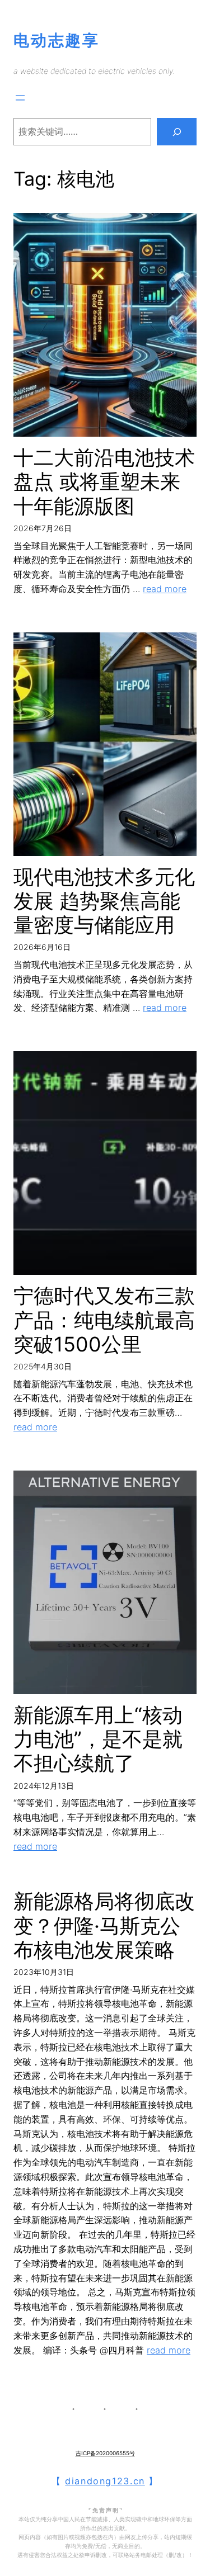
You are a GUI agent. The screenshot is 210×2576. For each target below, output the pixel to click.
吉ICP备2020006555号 (105, 2453)
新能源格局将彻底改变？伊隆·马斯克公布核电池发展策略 (104, 1925)
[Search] (177, 132)
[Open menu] (20, 98)
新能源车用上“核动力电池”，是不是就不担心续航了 (98, 1739)
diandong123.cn (105, 2481)
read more (165, 589)
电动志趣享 (57, 40)
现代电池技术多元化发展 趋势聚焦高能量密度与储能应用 (104, 901)
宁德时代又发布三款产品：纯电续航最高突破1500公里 (104, 1320)
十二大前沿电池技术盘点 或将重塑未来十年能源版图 (104, 482)
